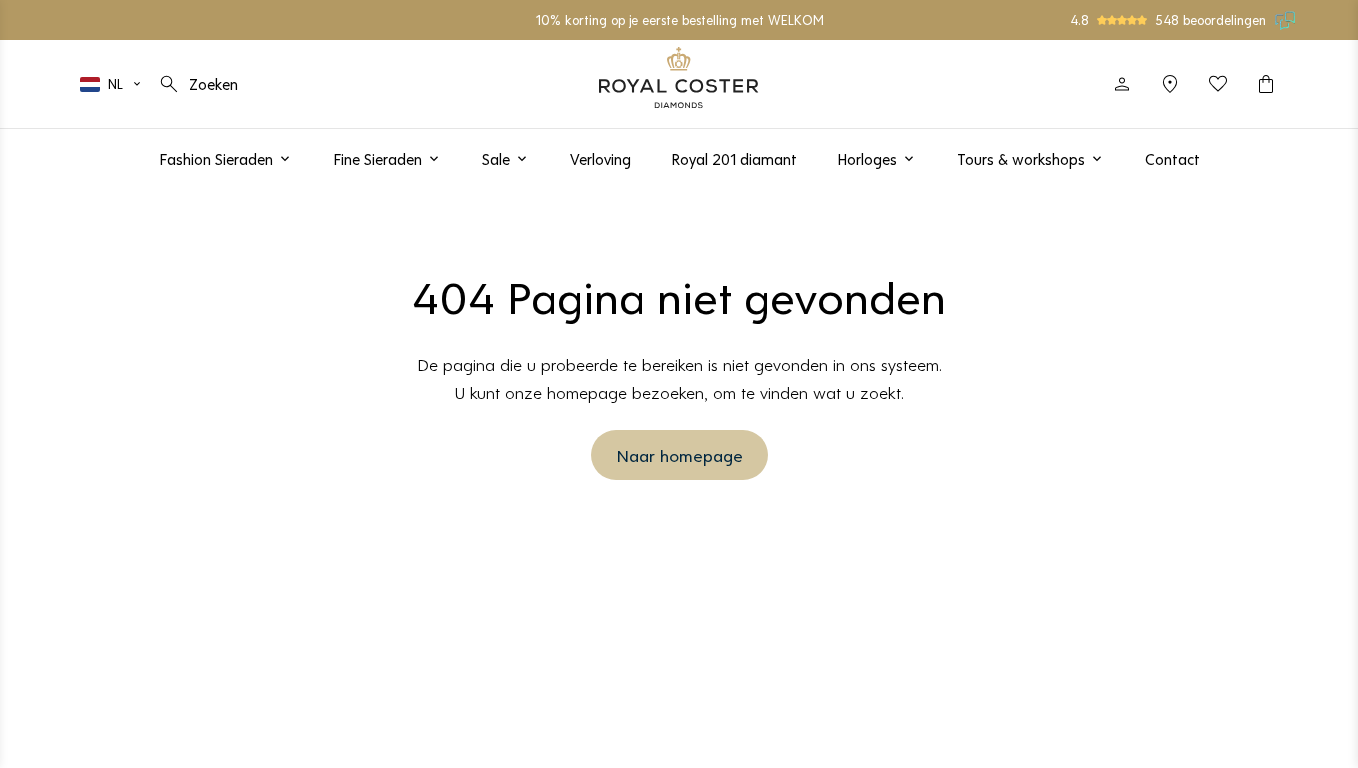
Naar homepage (679, 455)
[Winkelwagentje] (1266, 84)
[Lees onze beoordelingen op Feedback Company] (1286, 20)
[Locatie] (1170, 84)
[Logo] (679, 77)
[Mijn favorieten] (1218, 84)
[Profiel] (1122, 84)
